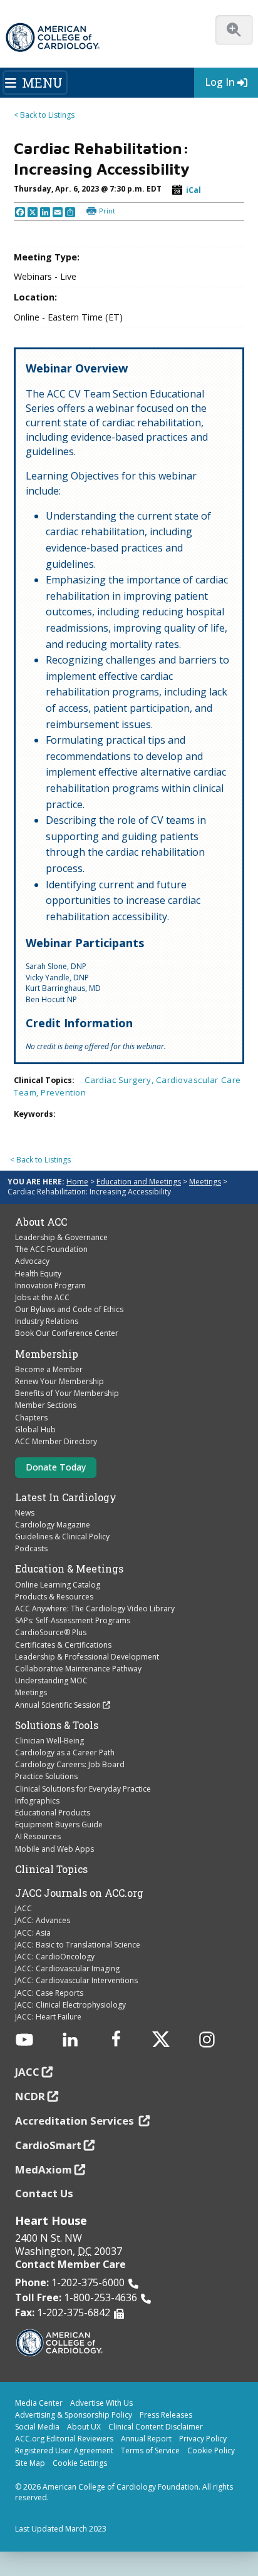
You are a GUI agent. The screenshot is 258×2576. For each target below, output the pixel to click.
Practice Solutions (46, 1776)
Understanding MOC (51, 1681)
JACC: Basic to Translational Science (78, 1945)
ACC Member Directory (56, 1441)
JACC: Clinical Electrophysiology (70, 2005)
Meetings (205, 1182)
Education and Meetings (139, 1182)
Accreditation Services (76, 2121)
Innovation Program (50, 1285)
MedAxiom (44, 2169)
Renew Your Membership (59, 1381)
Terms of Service (150, 2450)
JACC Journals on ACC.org (79, 1893)
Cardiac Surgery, (120, 1080)
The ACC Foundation (51, 1249)
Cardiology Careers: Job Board (70, 1764)
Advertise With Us (101, 2403)
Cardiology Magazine (53, 1525)
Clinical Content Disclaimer (156, 2427)
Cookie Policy (211, 2450)
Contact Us (44, 2193)
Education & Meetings (69, 1569)
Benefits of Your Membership (67, 1393)
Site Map (30, 2463)
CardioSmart (48, 2145)
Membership (47, 1354)
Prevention (63, 1092)
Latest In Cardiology (66, 1497)
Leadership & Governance (61, 1237)
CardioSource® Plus (51, 1632)
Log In (220, 82)
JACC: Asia (33, 1933)
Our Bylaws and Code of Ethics (69, 1309)
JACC (23, 1908)
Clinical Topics (51, 1869)
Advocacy (32, 1261)
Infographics (37, 1801)
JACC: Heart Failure (48, 2017)
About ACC (41, 1222)
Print (107, 211)
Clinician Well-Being (49, 1741)
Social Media (37, 2427)
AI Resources (38, 1836)
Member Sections (46, 1405)
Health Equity (38, 1274)
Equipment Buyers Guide (59, 1824)
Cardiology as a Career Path (65, 1752)
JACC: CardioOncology (55, 1957)
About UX (84, 2427)
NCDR (30, 2096)
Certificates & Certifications (63, 1645)
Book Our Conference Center (67, 1333)
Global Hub (35, 1429)
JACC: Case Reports (49, 1993)
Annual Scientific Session (58, 1705)
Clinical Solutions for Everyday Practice (83, 1789)
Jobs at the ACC (42, 1297)
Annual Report (146, 2439)
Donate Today (56, 1467)
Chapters (31, 1418)
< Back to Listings (44, 115)
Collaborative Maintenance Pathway (78, 1669)
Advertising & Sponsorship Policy (74, 2415)
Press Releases (166, 2415)
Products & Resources (54, 1597)
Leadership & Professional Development (87, 1657)
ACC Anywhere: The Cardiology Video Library (95, 1609)
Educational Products (53, 1813)
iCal (194, 190)
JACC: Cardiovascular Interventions (76, 1980)
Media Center (39, 2403)
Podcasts (31, 1548)
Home (77, 1182)
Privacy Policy (203, 2439)
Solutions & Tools (57, 1725)
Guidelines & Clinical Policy (62, 1537)
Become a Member (49, 1369)
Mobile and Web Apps (54, 1849)
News (25, 1513)
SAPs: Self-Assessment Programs (73, 1620)
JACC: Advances (43, 1920)
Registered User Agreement (64, 2450)
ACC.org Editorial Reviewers (64, 2439)
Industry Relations (47, 1321)
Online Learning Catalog (58, 1585)
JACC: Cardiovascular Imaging (67, 1968)
